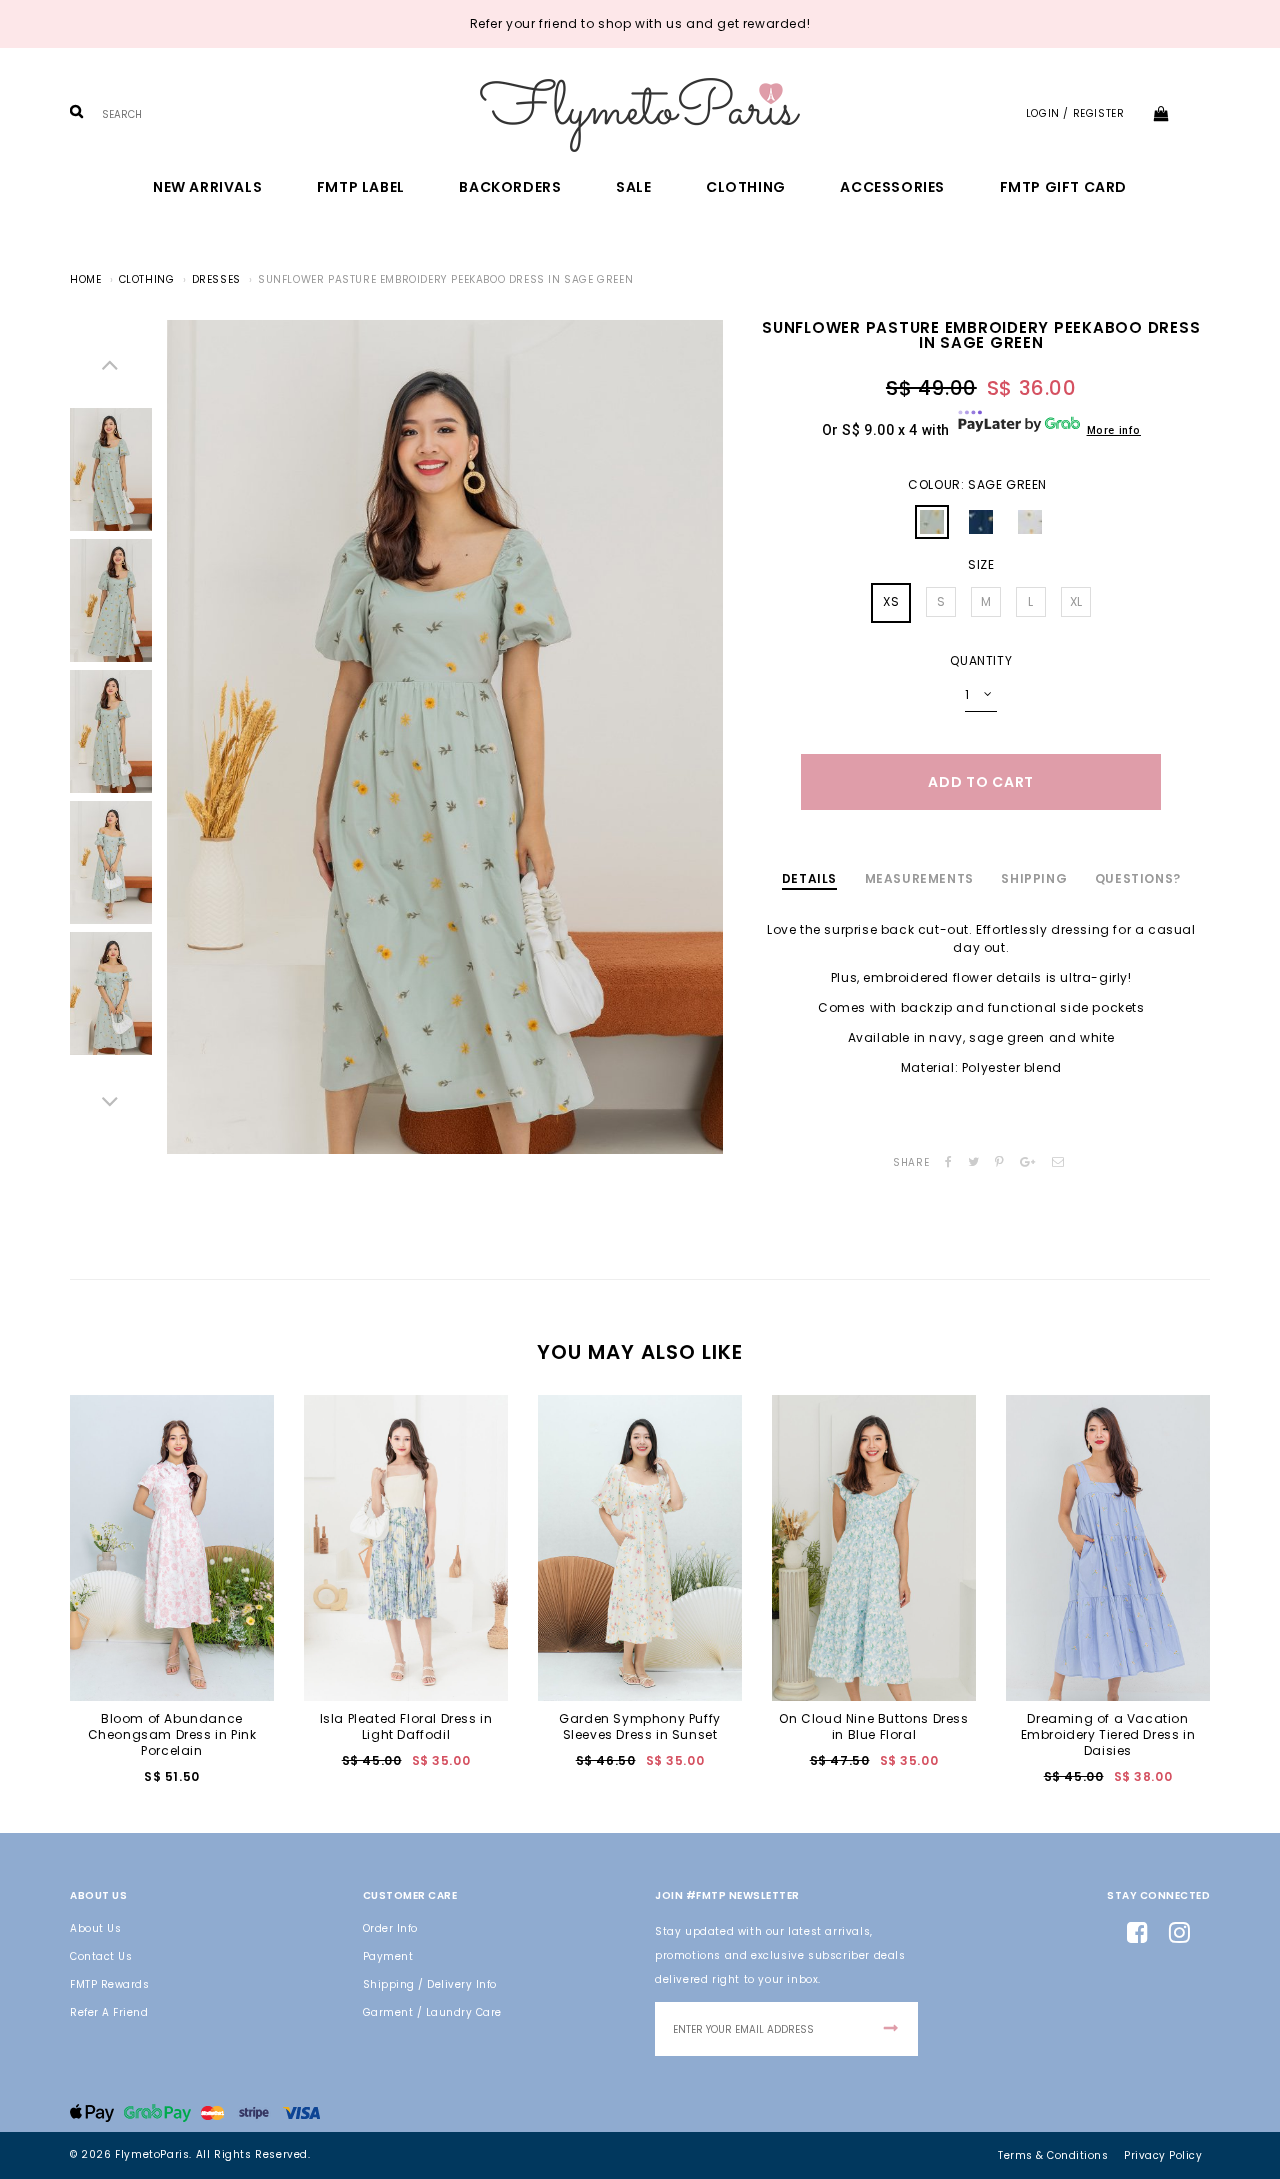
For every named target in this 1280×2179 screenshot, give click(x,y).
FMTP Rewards (109, 1984)
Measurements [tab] (919, 878)
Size (981, 565)
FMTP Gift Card (1063, 187)
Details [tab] (809, 878)
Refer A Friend (109, 2012)
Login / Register (1075, 113)
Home (85, 279)
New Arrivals (207, 187)
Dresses (216, 279)
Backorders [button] (510, 187)
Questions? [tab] (1138, 878)
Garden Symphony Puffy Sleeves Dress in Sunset (640, 1726)
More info (1114, 430)
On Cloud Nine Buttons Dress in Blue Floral (873, 1726)
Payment (388, 1956)
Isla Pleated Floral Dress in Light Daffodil (406, 1726)
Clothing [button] (746, 187)
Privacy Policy (1163, 2155)
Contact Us (101, 1956)
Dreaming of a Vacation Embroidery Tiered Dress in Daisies (1108, 1734)
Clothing (147, 279)
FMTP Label (361, 187)
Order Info (390, 1928)
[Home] (640, 114)
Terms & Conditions (1053, 2155)
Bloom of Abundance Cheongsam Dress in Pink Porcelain (172, 1734)
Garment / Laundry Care (432, 2012)
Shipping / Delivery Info (430, 1984)
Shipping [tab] (1034, 878)
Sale (633, 187)
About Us (95, 1928)
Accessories (892, 187)
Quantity (981, 661)
